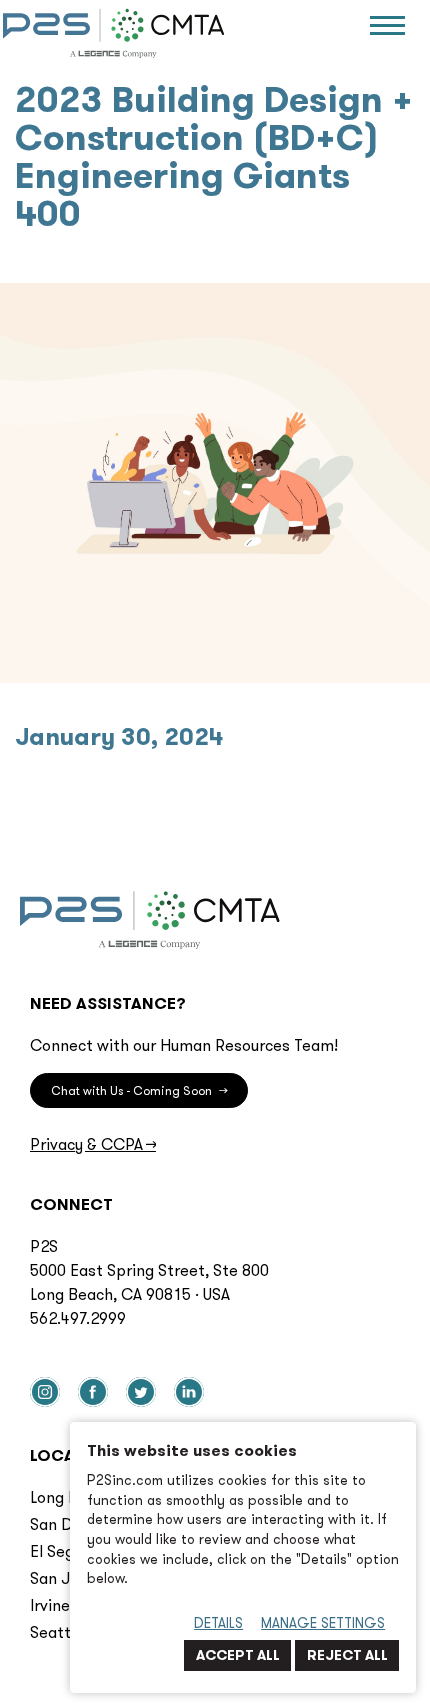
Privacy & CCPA (93, 1144)
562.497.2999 (78, 1318)
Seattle (57, 1632)
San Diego (67, 1524)
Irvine (50, 1605)
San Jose (63, 1578)
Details (218, 1623)
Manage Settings (323, 1623)
